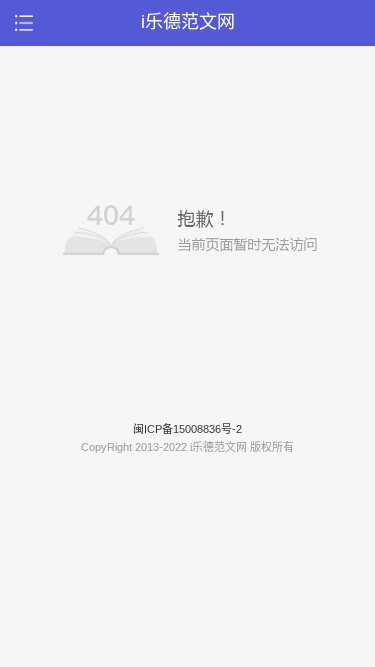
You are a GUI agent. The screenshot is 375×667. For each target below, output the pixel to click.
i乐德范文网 (188, 22)
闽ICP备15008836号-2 (187, 429)
